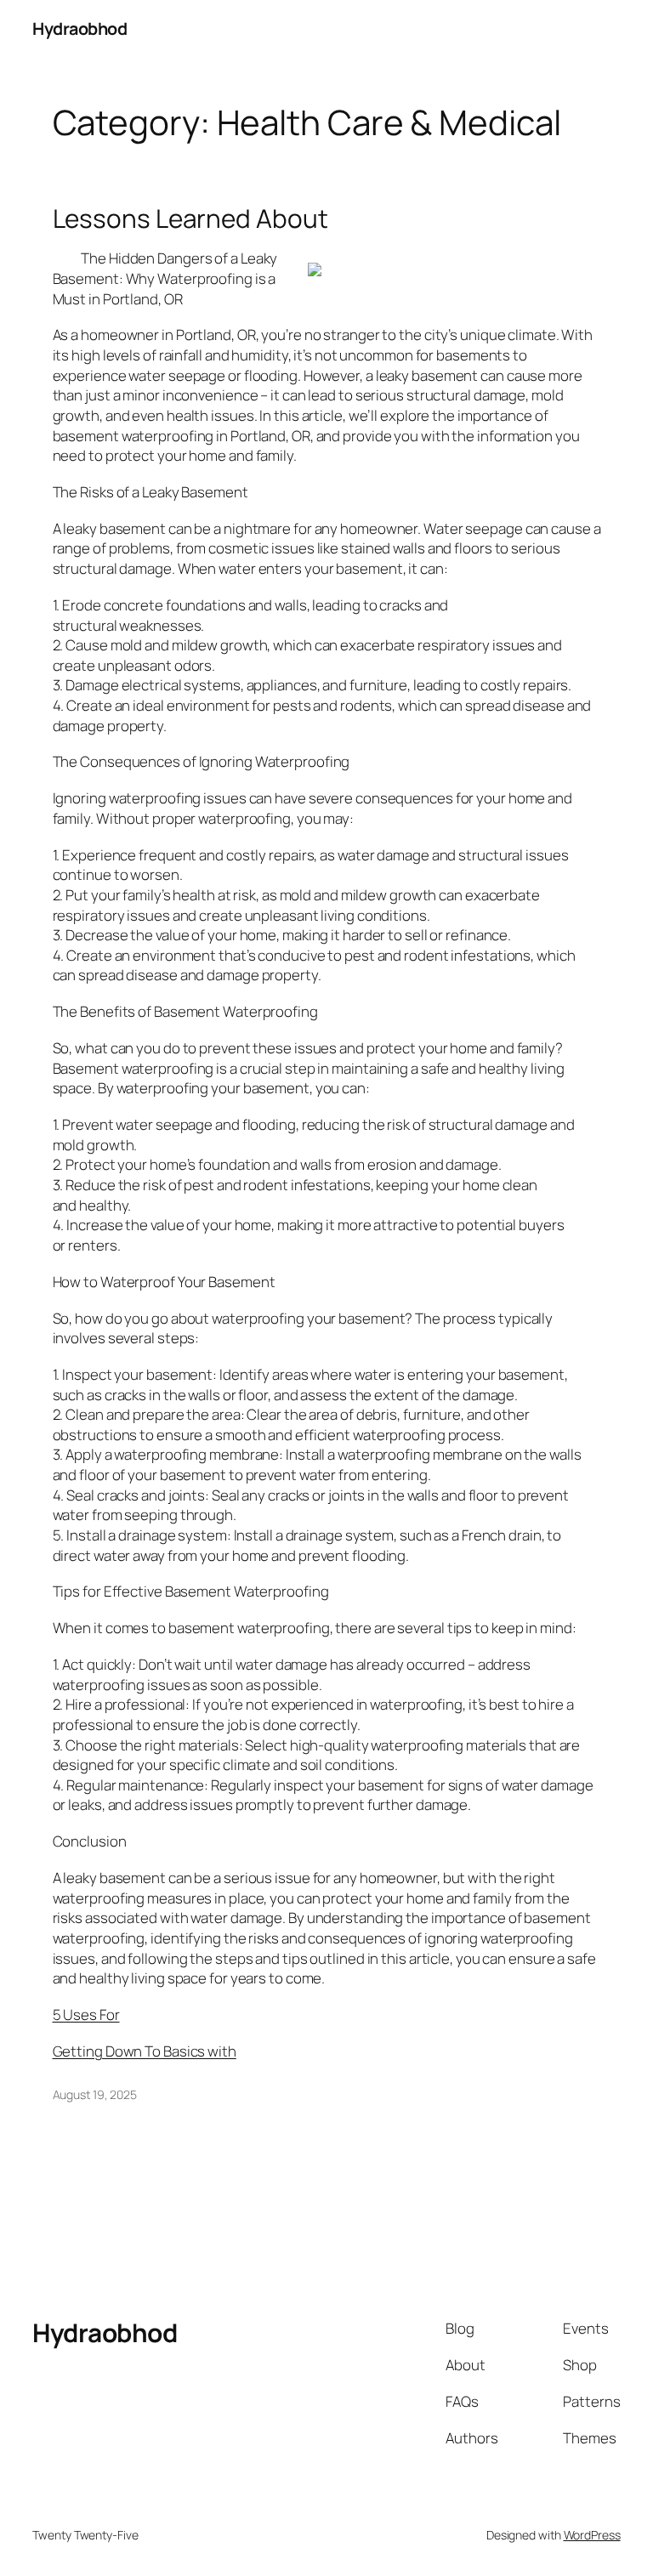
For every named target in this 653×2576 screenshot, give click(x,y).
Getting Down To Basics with (145, 2051)
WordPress (592, 2535)
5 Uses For (86, 2014)
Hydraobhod (79, 28)
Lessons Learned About (190, 218)
